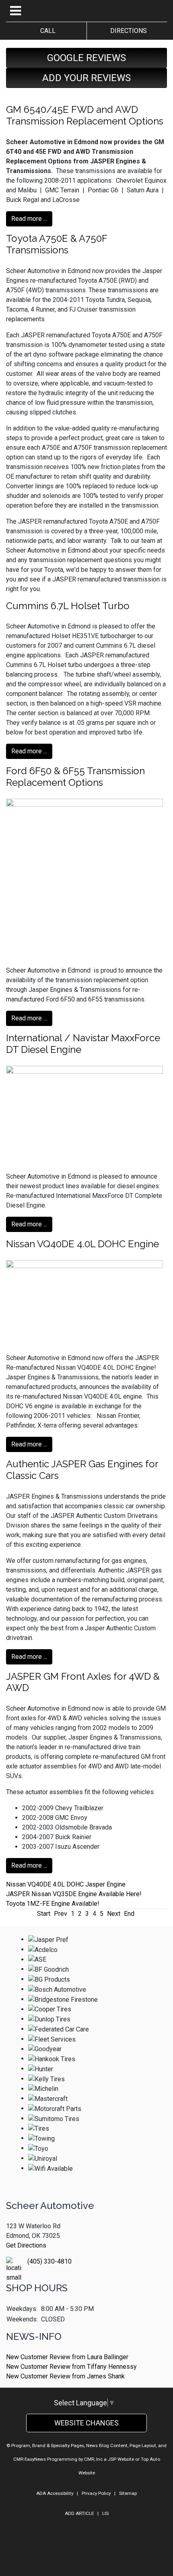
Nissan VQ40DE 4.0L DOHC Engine (82, 1244)
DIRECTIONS (127, 31)
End (129, 1914)
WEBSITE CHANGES (86, 2423)
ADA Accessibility (55, 2493)
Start (44, 1914)
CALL (46, 31)
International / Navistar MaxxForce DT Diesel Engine (83, 1044)
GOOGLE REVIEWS (86, 58)
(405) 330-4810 (49, 2261)
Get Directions (26, 2245)
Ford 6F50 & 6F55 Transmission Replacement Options (75, 777)
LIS (105, 2513)
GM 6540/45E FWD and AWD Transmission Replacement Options (85, 115)
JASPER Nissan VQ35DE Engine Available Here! (74, 1894)
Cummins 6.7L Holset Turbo (68, 606)
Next (114, 1914)
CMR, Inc (93, 2459)
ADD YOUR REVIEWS (86, 78)
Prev (61, 1914)
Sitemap (128, 2493)
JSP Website (121, 2459)
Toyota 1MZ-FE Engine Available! (53, 1904)
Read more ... (29, 219)
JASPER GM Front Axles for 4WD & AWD (83, 1682)
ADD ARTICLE (79, 2513)
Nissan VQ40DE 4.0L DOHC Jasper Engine (66, 1884)
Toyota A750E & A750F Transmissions (57, 244)
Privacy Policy (96, 2493)
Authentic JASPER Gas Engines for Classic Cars (82, 1470)
